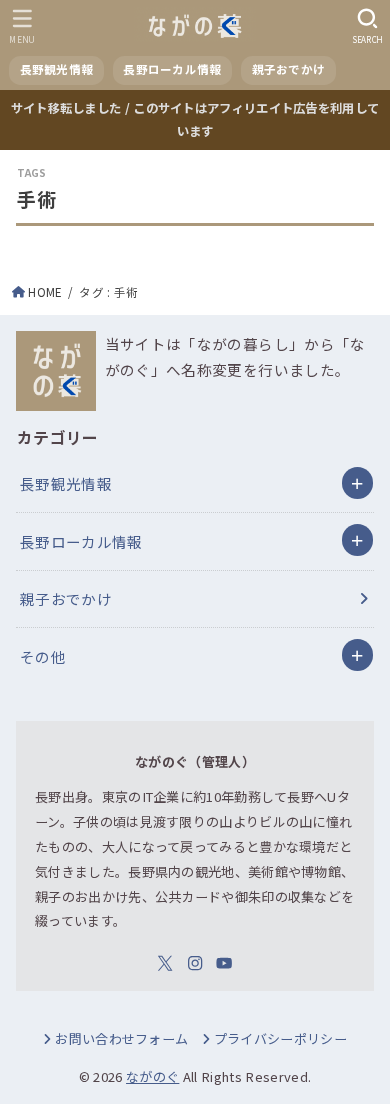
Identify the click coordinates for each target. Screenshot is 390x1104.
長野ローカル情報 (81, 541)
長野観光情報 (66, 483)
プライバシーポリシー (280, 1038)
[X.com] (165, 963)
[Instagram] (195, 963)
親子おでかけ (66, 598)
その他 (43, 656)
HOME (45, 292)
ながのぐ (152, 1076)
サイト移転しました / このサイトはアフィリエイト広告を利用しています (195, 119)
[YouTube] (224, 963)
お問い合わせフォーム (121, 1038)
